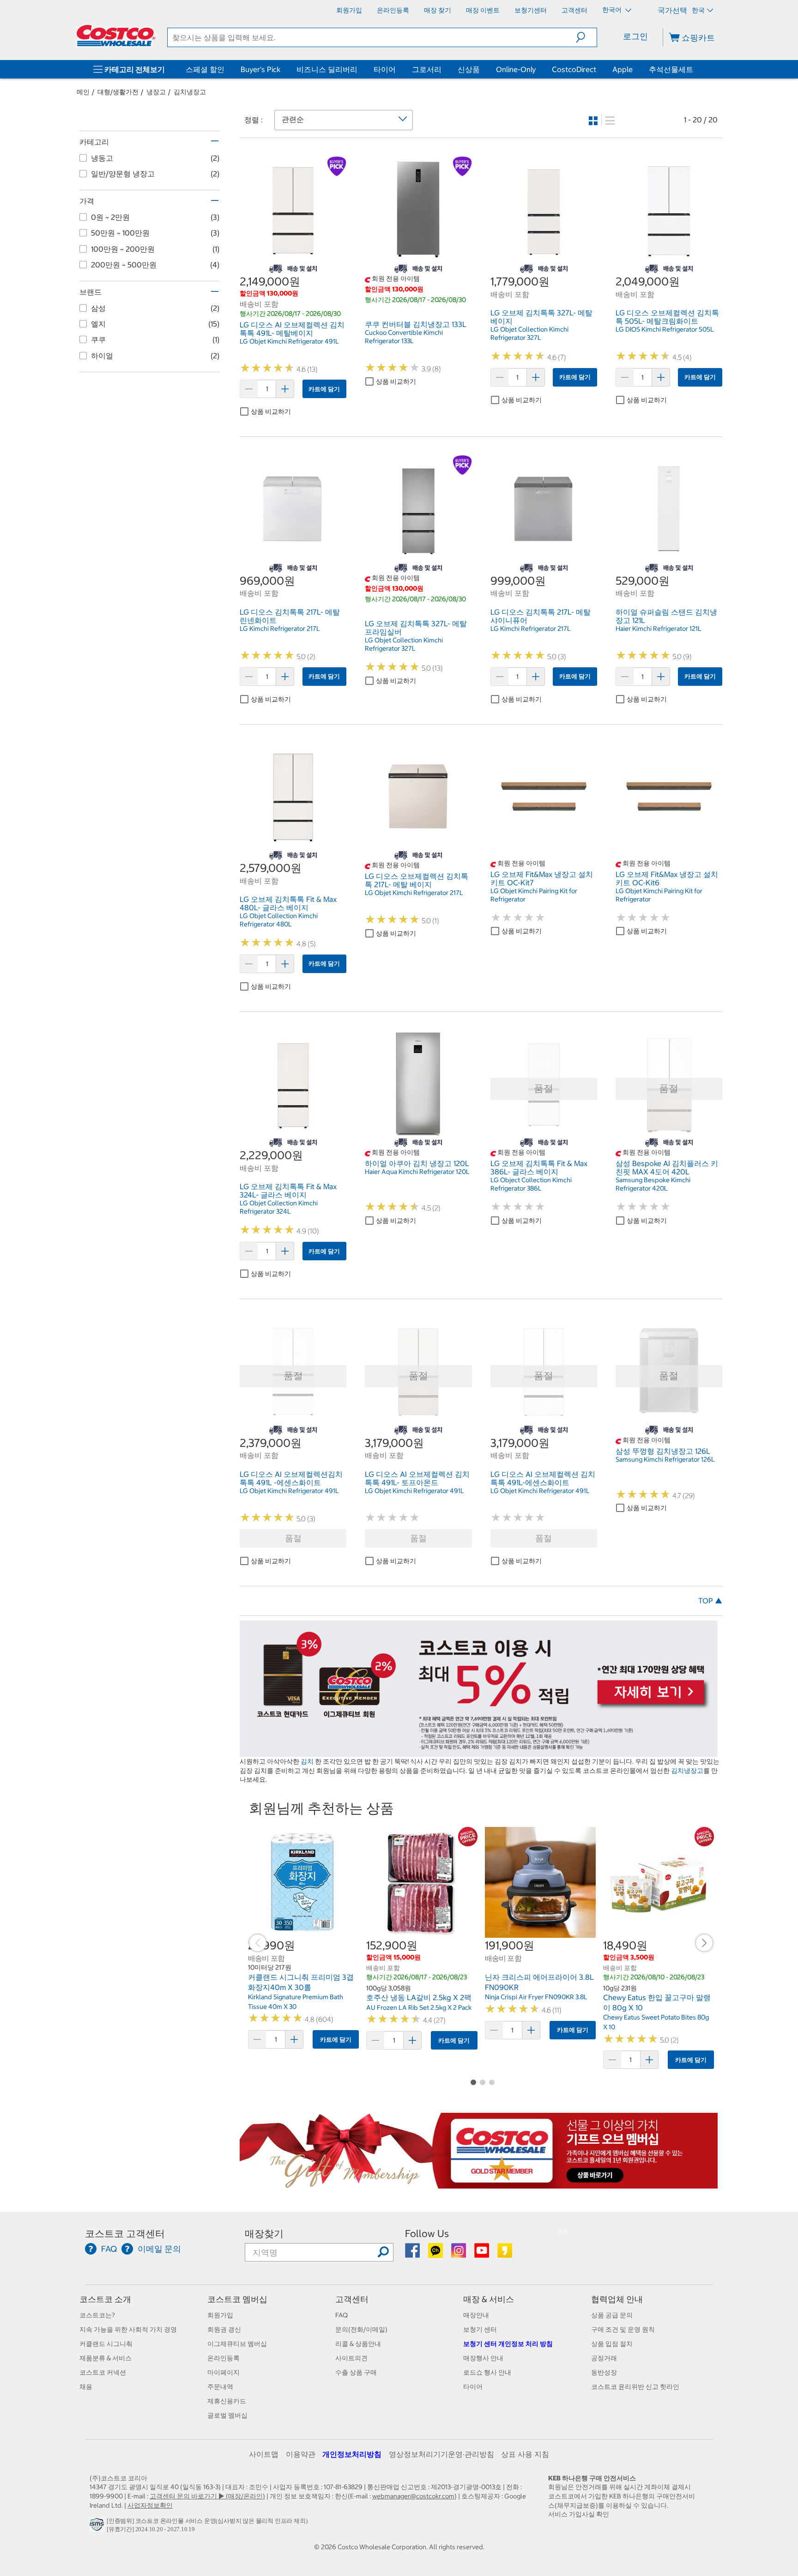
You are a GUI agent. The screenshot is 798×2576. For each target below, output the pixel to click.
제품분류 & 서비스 (106, 2358)
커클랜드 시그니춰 (106, 2344)
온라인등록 (224, 2358)
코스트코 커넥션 (103, 2372)
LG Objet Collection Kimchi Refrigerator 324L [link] (279, 1207)
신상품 (469, 69)
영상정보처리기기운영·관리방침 (441, 2454)
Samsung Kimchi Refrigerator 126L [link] (665, 1459)
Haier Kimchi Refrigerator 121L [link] (659, 629)
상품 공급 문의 (612, 2315)
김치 (307, 1761)
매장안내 (476, 2315)
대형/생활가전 (118, 92)
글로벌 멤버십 (227, 2415)
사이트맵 (264, 2454)
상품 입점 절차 (612, 2344)
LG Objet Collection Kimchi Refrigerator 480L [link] (279, 920)
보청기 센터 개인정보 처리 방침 (508, 2344)
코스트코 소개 (105, 2299)
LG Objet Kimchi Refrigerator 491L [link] (289, 341)
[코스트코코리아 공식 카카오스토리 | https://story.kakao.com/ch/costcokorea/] (505, 2254)
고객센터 (352, 2299)
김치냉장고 (190, 92)
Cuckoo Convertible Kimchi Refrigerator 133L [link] (404, 337)
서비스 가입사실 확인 (579, 2514)
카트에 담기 (324, 389)
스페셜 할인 (205, 69)
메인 (83, 92)
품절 (293, 1538)
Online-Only (516, 69)
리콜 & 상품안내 (358, 2344)
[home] (116, 36)
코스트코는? (97, 2315)
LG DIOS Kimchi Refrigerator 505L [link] (665, 329)
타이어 (385, 69)
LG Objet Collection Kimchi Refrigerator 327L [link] (529, 333)
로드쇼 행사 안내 (487, 2372)
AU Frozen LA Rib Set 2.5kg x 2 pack (419, 2008)
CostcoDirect (574, 69)
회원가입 (220, 2315)
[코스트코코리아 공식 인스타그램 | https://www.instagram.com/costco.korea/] (459, 2254)
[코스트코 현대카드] (479, 1752)
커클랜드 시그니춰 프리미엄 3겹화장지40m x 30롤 (301, 1982)
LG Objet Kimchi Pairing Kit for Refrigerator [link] (534, 895)
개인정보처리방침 (352, 2454)
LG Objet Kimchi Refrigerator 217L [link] (414, 893)
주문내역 (220, 2387)
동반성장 (604, 2372)
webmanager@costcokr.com (413, 2496)
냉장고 (156, 92)
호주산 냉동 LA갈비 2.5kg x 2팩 (419, 1997)
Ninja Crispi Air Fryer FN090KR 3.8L (536, 1997)
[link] (293, 258)
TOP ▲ (710, 1601)
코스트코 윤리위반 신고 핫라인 (635, 2387)
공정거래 (604, 2358)
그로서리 (427, 69)
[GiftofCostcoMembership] (479, 2183)
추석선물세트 (671, 69)
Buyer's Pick (260, 69)
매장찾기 (264, 2234)
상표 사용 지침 (525, 2454)
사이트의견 (351, 2358)
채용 (86, 2387)
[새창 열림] (98, 2527)
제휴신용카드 (227, 2401)
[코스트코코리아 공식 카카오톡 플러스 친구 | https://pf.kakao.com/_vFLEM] (436, 2254)
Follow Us (427, 2234)
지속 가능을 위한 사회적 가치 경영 (128, 2329)
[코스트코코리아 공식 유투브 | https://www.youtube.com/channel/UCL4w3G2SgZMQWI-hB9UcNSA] (482, 2254)
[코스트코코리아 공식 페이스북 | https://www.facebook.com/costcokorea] (413, 2254)
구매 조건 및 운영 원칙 (623, 2329)
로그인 (635, 36)
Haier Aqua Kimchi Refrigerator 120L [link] (417, 1172)
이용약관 (301, 2454)
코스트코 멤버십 (237, 2299)
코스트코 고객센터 (125, 2234)
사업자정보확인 (150, 2505)
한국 (698, 10)
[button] (586, 37)
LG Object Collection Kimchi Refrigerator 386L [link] (531, 1184)
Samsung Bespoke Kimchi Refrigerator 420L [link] (653, 1184)
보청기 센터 (480, 2329)
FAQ (342, 2315)
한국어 (613, 10)
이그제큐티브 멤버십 (237, 2344)
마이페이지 (224, 2372)
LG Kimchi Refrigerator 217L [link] (280, 629)
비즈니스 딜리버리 (327, 69)
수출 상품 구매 (356, 2372)
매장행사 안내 (483, 2358)
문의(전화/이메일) (361, 2329)
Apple (623, 69)
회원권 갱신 (224, 2329)
